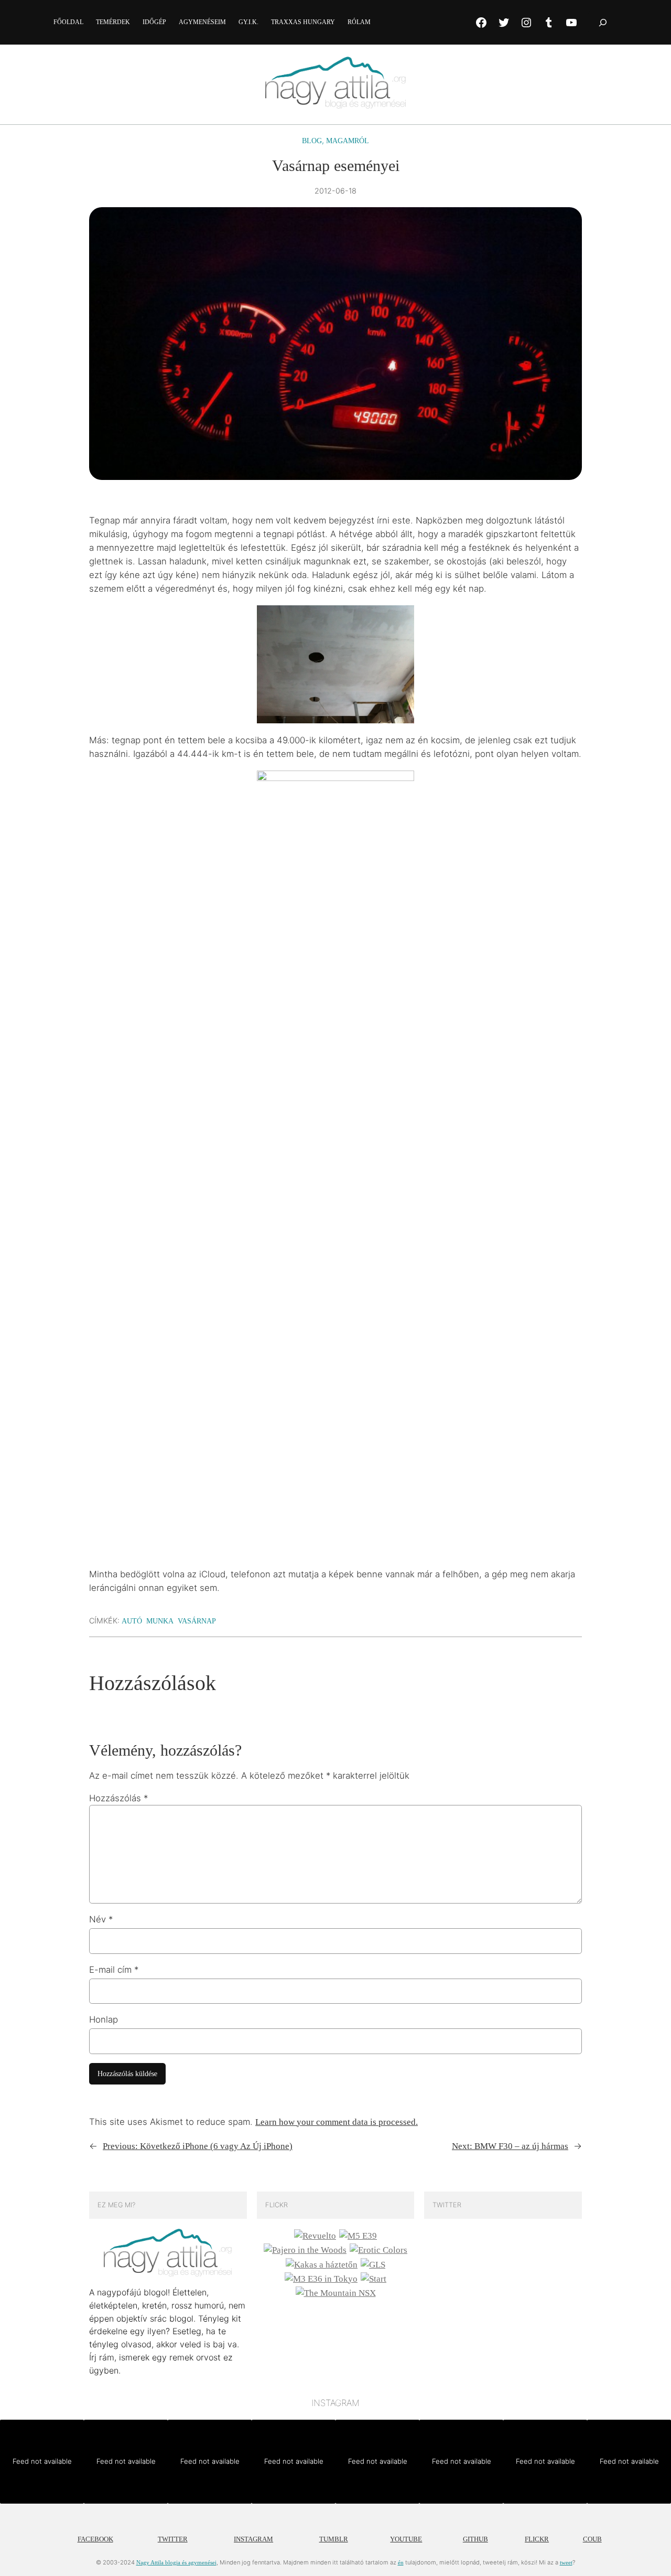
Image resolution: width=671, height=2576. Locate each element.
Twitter (173, 2539)
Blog (312, 141)
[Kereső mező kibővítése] (603, 22)
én (401, 2562)
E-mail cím (114, 1970)
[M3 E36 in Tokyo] (321, 2279)
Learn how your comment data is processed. (337, 2122)
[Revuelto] (315, 2236)
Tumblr (334, 2539)
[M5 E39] (358, 2236)
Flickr (537, 2539)
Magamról (348, 141)
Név (101, 1919)
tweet (566, 2562)
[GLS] (373, 2265)
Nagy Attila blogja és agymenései (176, 2562)
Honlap (104, 2019)
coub (592, 2539)
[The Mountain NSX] (336, 2293)
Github (475, 2539)
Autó (132, 1621)
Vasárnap (197, 1621)
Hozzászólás (118, 1798)
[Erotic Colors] (378, 2250)
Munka (160, 1621)
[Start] (374, 2279)
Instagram (253, 2539)
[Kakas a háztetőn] (322, 2265)
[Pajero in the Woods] (305, 2250)
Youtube (406, 2539)
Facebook (95, 2539)
